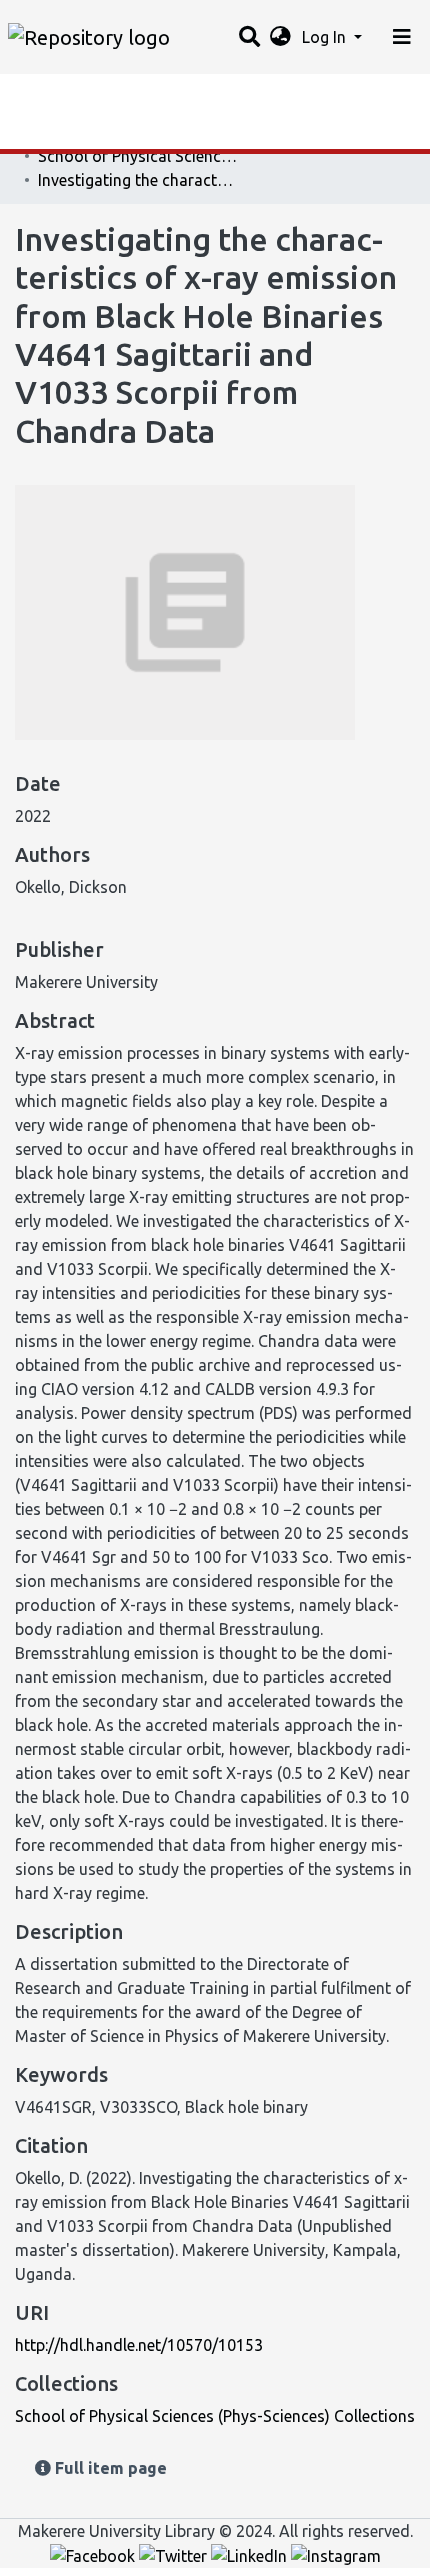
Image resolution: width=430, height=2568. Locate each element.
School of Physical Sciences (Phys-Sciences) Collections (138, 156)
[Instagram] (336, 2555)
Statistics (50, 95)
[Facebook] (94, 2555)
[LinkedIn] (251, 2555)
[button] (280, 37)
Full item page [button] (109, 2468)
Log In (326, 37)
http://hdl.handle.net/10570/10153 (139, 2345)
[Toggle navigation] (402, 37)
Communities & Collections (114, 135)
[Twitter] (175, 2555)
